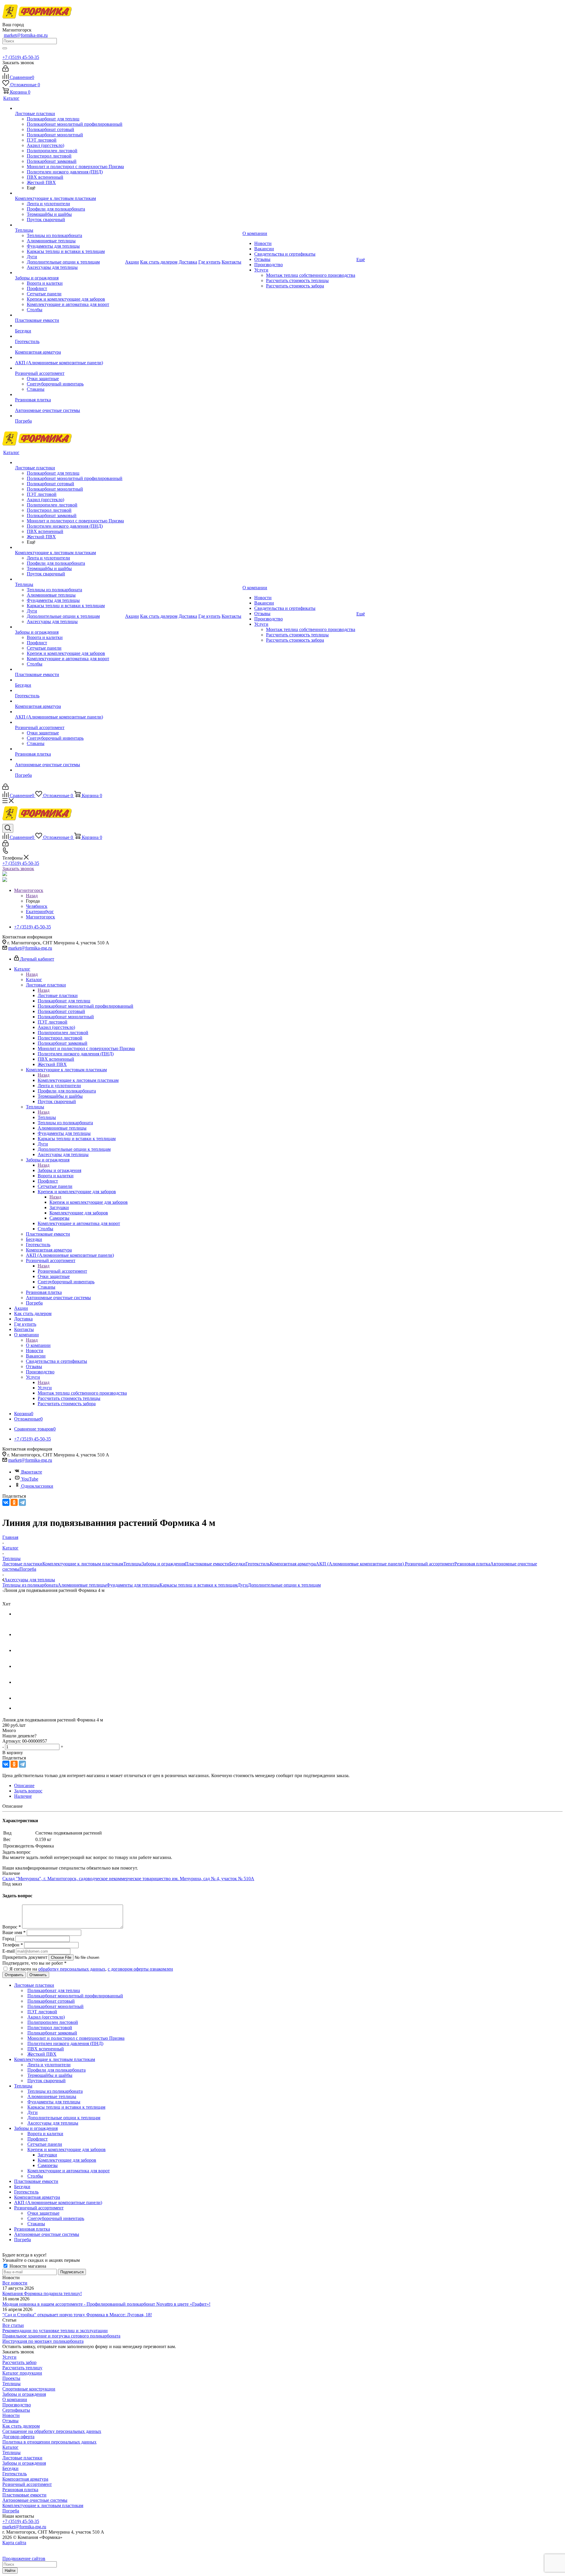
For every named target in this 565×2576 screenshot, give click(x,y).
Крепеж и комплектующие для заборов (89, 1202)
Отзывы (10, 2421)
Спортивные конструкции (29, 2389)
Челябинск (37, 906)
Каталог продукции (22, 2373)
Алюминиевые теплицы (82, 1585)
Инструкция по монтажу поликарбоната (43, 2341)
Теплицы (47, 1117)
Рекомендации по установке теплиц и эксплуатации (55, 2331)
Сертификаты (16, 2410)
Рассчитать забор (19, 2362)
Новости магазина (27, 2266)
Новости (11, 2415)
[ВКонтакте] (6, 1502)
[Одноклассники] (14, 1502)
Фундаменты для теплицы (133, 1585)
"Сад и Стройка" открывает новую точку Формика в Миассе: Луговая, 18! (77, 2315)
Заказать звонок (18, 869)
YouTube (30, 1479)
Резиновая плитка (472, 1564)
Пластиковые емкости (207, 1564)
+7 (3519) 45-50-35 (21, 57)
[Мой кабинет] (5, 70)
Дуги (243, 1585)
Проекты (11, 2378)
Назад (32, 896)
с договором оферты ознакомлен (140, 1969)
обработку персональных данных (72, 1969)
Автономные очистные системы (35, 2500)
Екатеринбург (40, 912)
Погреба (28, 1569)
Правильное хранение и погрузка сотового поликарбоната (61, 2336)
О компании (38, 1345)
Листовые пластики (58, 995)
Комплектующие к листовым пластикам (78, 1080)
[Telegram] (22, 1502)
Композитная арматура (293, 1564)
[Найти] (5, 48)
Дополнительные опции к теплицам (284, 1585)
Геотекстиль (258, 1564)
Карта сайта (14, 2543)
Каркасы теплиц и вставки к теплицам (198, 1585)
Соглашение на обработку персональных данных (52, 2431)
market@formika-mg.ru (26, 35)
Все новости (15, 2283)
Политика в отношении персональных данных (49, 2442)
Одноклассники (37, 1486)
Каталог (34, 980)
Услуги (45, 1388)
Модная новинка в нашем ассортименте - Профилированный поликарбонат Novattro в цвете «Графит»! (106, 2304)
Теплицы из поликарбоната (30, 1585)
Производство (17, 2405)
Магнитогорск (40, 917)
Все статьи (13, 2325)
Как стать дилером (21, 2426)
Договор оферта (18, 2437)
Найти (10, 2571)
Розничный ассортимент (62, 1271)
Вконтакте (32, 1472)
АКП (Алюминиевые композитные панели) (360, 1564)
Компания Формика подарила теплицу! (42, 2293)
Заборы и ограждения (59, 1170)
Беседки (237, 1564)
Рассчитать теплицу (22, 2368)
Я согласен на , (91, 1969)
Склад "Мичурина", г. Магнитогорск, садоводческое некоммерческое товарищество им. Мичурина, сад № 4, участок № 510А (128, 1879)
